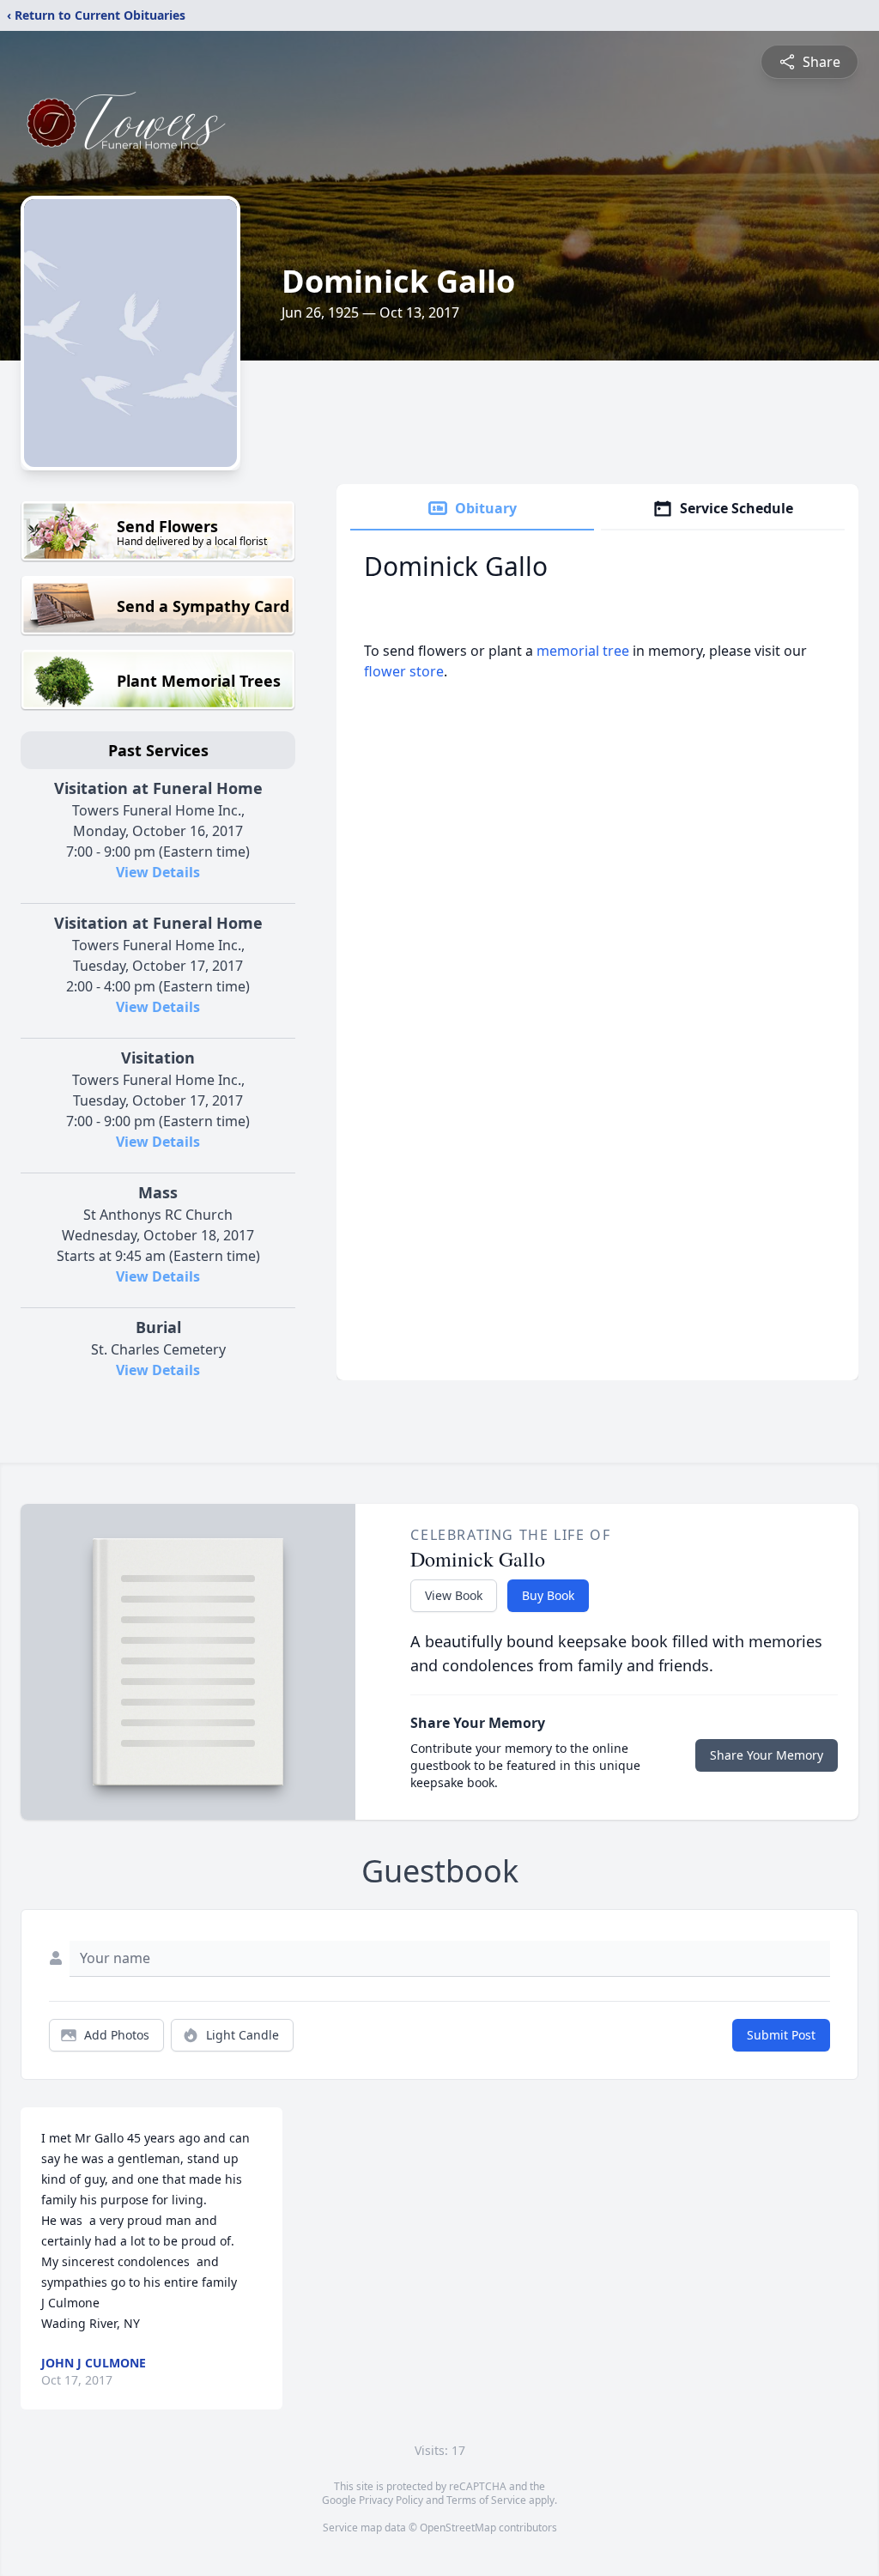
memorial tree (583, 651)
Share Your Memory (767, 1755)
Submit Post (781, 2035)
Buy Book (548, 1595)
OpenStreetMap (458, 2528)
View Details (158, 872)
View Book (454, 1595)
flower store (404, 671)
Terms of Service (486, 2500)
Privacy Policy (391, 2500)
